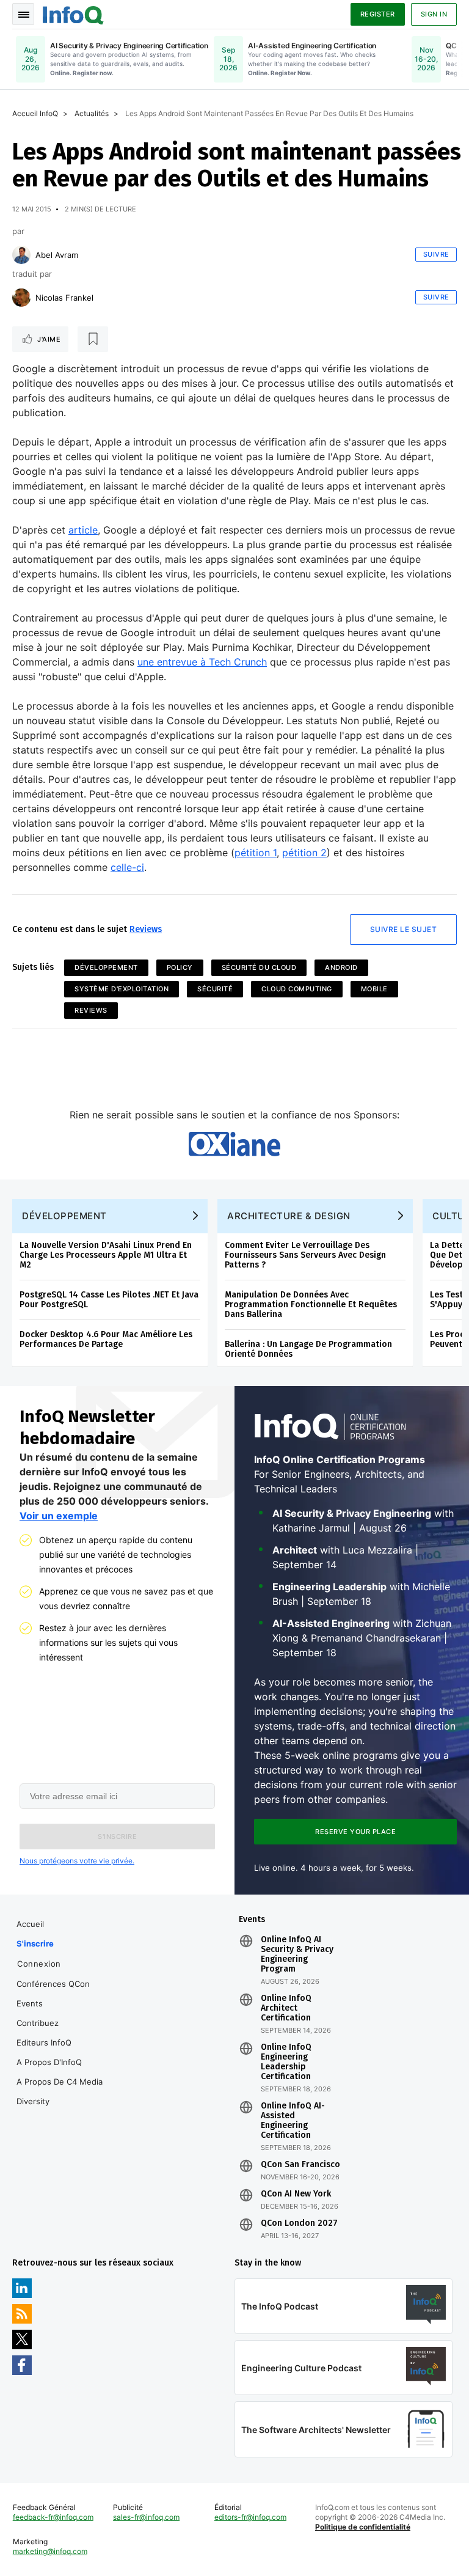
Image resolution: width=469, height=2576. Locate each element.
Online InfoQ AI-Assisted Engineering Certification (293, 2121)
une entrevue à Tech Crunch (202, 662)
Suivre (436, 254)
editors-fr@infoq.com (250, 2517)
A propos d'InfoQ (49, 2062)
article (83, 530)
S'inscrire (35, 1943)
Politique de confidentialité (363, 2527)
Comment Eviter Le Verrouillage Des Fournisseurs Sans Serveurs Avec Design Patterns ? (305, 1255)
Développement (106, 967)
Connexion (39, 1964)
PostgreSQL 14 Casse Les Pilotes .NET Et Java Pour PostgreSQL (109, 1300)
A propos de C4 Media (60, 2082)
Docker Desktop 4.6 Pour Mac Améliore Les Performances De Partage (106, 1339)
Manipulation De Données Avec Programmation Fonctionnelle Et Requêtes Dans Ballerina (311, 1305)
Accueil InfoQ (35, 113)
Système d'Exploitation (122, 989)
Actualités (92, 113)
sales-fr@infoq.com (146, 2517)
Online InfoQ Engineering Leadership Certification (286, 2062)
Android (341, 967)
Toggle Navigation (23, 14)
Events (30, 2003)
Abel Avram (57, 255)
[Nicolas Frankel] (21, 298)
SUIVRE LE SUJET (404, 929)
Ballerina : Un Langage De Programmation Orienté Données (308, 1349)
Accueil (30, 1924)
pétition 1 (256, 853)
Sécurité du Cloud (259, 967)
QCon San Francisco (300, 2165)
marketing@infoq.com (50, 2551)
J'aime (49, 339)
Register (378, 14)
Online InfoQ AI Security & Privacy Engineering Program (297, 1954)
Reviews (146, 929)
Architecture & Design (289, 1216)
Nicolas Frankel (64, 298)
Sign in (434, 14)
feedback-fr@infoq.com (53, 2517)
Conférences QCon (53, 1984)
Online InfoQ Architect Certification (286, 2008)
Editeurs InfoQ (44, 2042)
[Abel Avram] (21, 255)
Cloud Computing (297, 989)
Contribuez (38, 2023)
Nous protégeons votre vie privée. (77, 1861)
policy (180, 967)
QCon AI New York (296, 2194)
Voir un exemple (59, 1516)
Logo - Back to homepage (73, 13)
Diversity (33, 2101)
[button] (117, 1837)
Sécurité (215, 989)
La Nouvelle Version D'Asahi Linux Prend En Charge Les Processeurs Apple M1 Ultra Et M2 (106, 1255)
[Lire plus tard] (93, 339)
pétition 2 (304, 853)
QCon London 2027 (299, 2223)
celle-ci (127, 867)
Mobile (374, 989)
